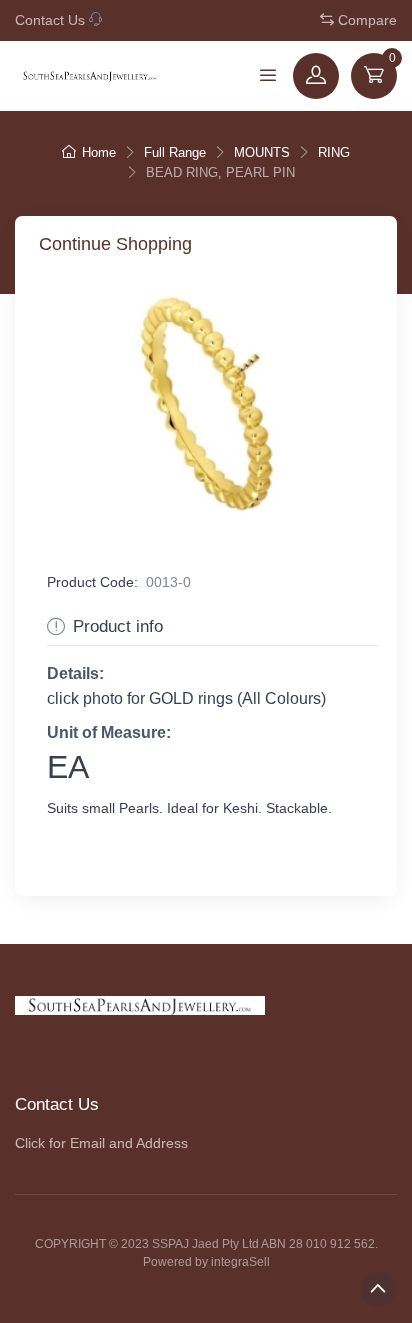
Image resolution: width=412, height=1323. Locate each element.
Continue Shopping (115, 244)
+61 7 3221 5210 (165, 20)
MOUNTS (262, 152)
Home (99, 152)
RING (334, 152)
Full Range (175, 152)
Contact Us (50, 20)
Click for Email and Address (101, 1143)
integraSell (240, 1262)
